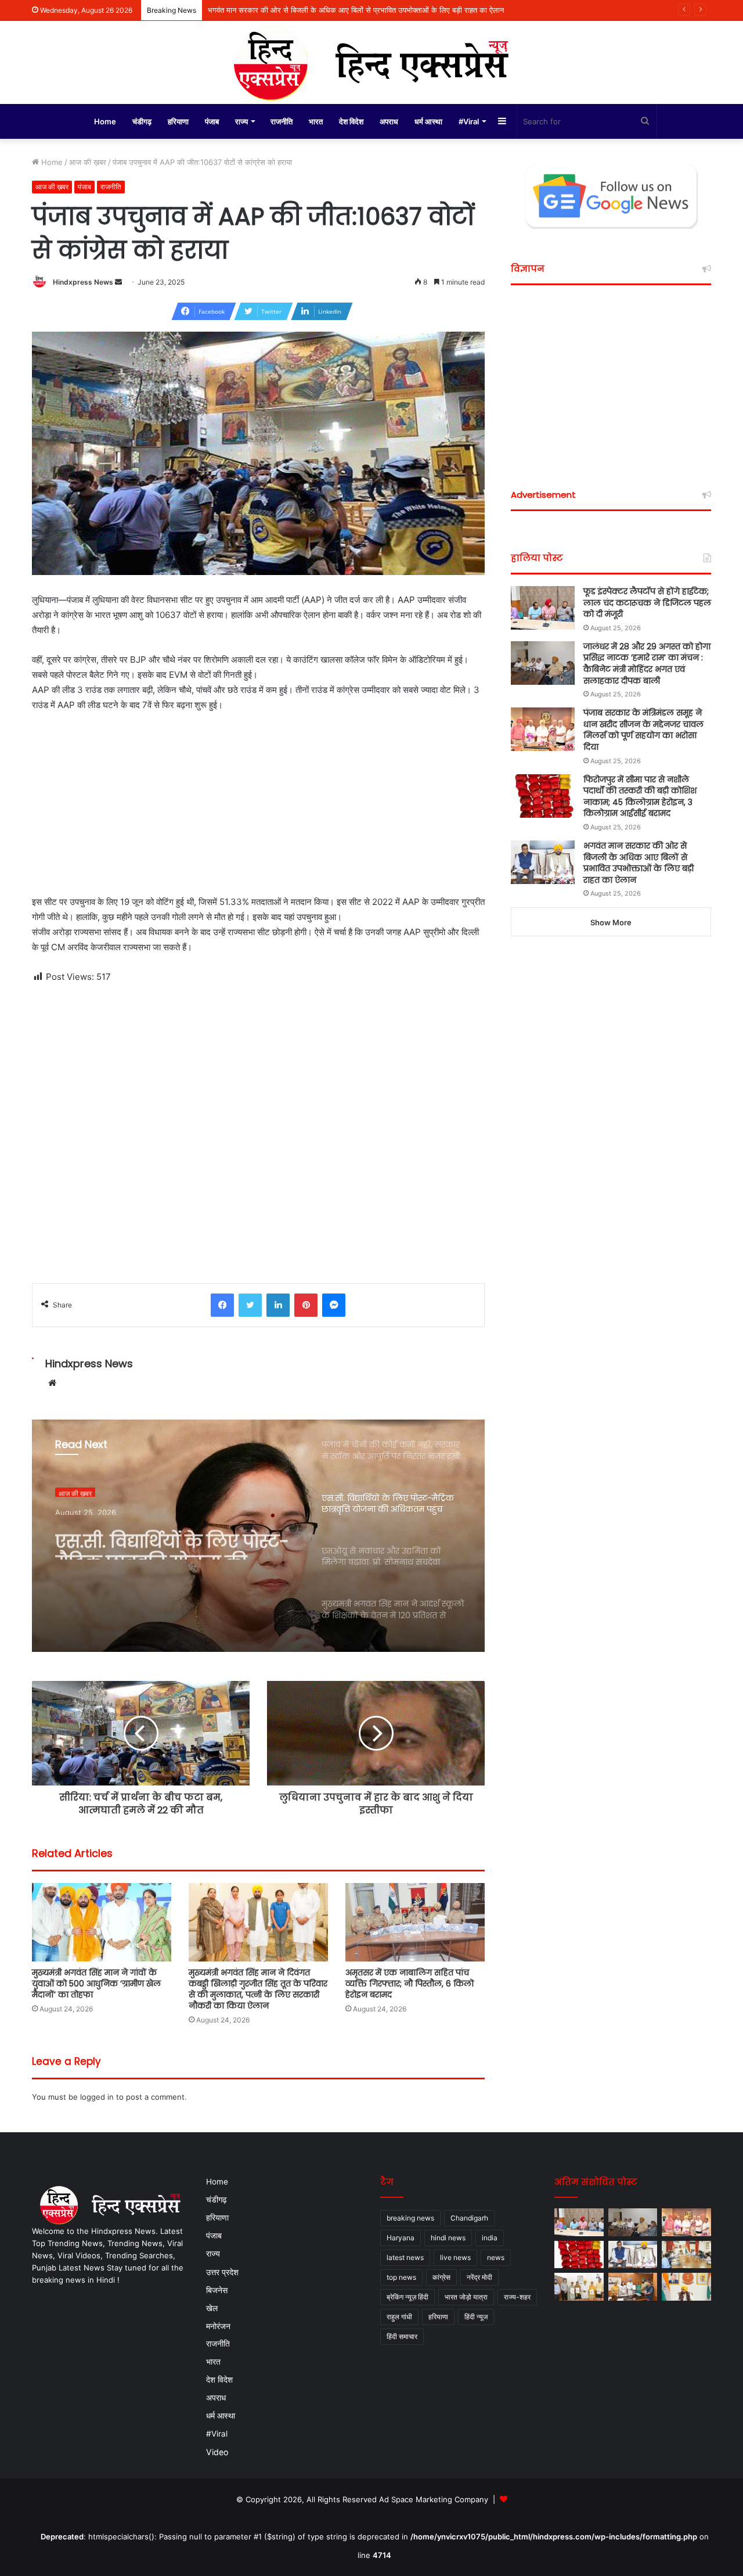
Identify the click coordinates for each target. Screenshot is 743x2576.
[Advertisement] (258, 809)
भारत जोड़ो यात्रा (466, 2297)
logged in (97, 2097)
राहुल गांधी (399, 2317)
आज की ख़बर (88, 162)
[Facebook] (222, 1305)
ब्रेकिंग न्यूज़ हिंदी (407, 2297)
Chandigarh (469, 2218)
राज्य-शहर (517, 2297)
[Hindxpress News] (371, 62)
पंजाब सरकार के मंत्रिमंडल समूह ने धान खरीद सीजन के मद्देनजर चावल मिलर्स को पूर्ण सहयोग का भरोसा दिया (643, 730)
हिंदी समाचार (402, 2336)
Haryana (401, 2238)
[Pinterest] (306, 1305)
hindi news (448, 2238)
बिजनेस (217, 2290)
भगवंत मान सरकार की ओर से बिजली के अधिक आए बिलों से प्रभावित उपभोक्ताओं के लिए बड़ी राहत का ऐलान (639, 863)
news (496, 2257)
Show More (611, 922)
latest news (405, 2257)
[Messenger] (334, 1305)
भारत (316, 121)
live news (455, 2257)
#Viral (469, 121)
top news (401, 2277)
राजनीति (282, 121)
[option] (258, 1536)
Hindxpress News (83, 282)
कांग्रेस (441, 2277)
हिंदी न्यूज (476, 2317)
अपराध (389, 121)
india (490, 2238)
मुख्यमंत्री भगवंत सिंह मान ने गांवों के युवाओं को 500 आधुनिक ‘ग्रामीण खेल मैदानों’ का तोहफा (96, 1984)
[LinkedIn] (278, 1305)
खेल (212, 2308)
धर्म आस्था (428, 121)
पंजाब (212, 121)
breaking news (410, 2218)
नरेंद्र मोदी (479, 2277)
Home (105, 121)
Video (217, 2452)
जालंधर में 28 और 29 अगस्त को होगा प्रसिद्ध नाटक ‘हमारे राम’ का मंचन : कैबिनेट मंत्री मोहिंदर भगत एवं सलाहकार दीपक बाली (647, 664)
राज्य (241, 121)
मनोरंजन (218, 2326)
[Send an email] (118, 282)
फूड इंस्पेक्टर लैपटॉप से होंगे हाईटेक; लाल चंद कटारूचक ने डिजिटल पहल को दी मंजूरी (647, 603)
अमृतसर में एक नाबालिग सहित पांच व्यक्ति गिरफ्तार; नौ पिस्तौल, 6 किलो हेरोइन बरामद (410, 1984)
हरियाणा (178, 121)
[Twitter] (250, 1305)
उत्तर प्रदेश (222, 2272)
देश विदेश (351, 121)
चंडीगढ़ (142, 121)
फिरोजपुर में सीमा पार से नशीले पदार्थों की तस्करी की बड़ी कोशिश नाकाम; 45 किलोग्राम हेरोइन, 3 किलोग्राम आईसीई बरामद (640, 797)
